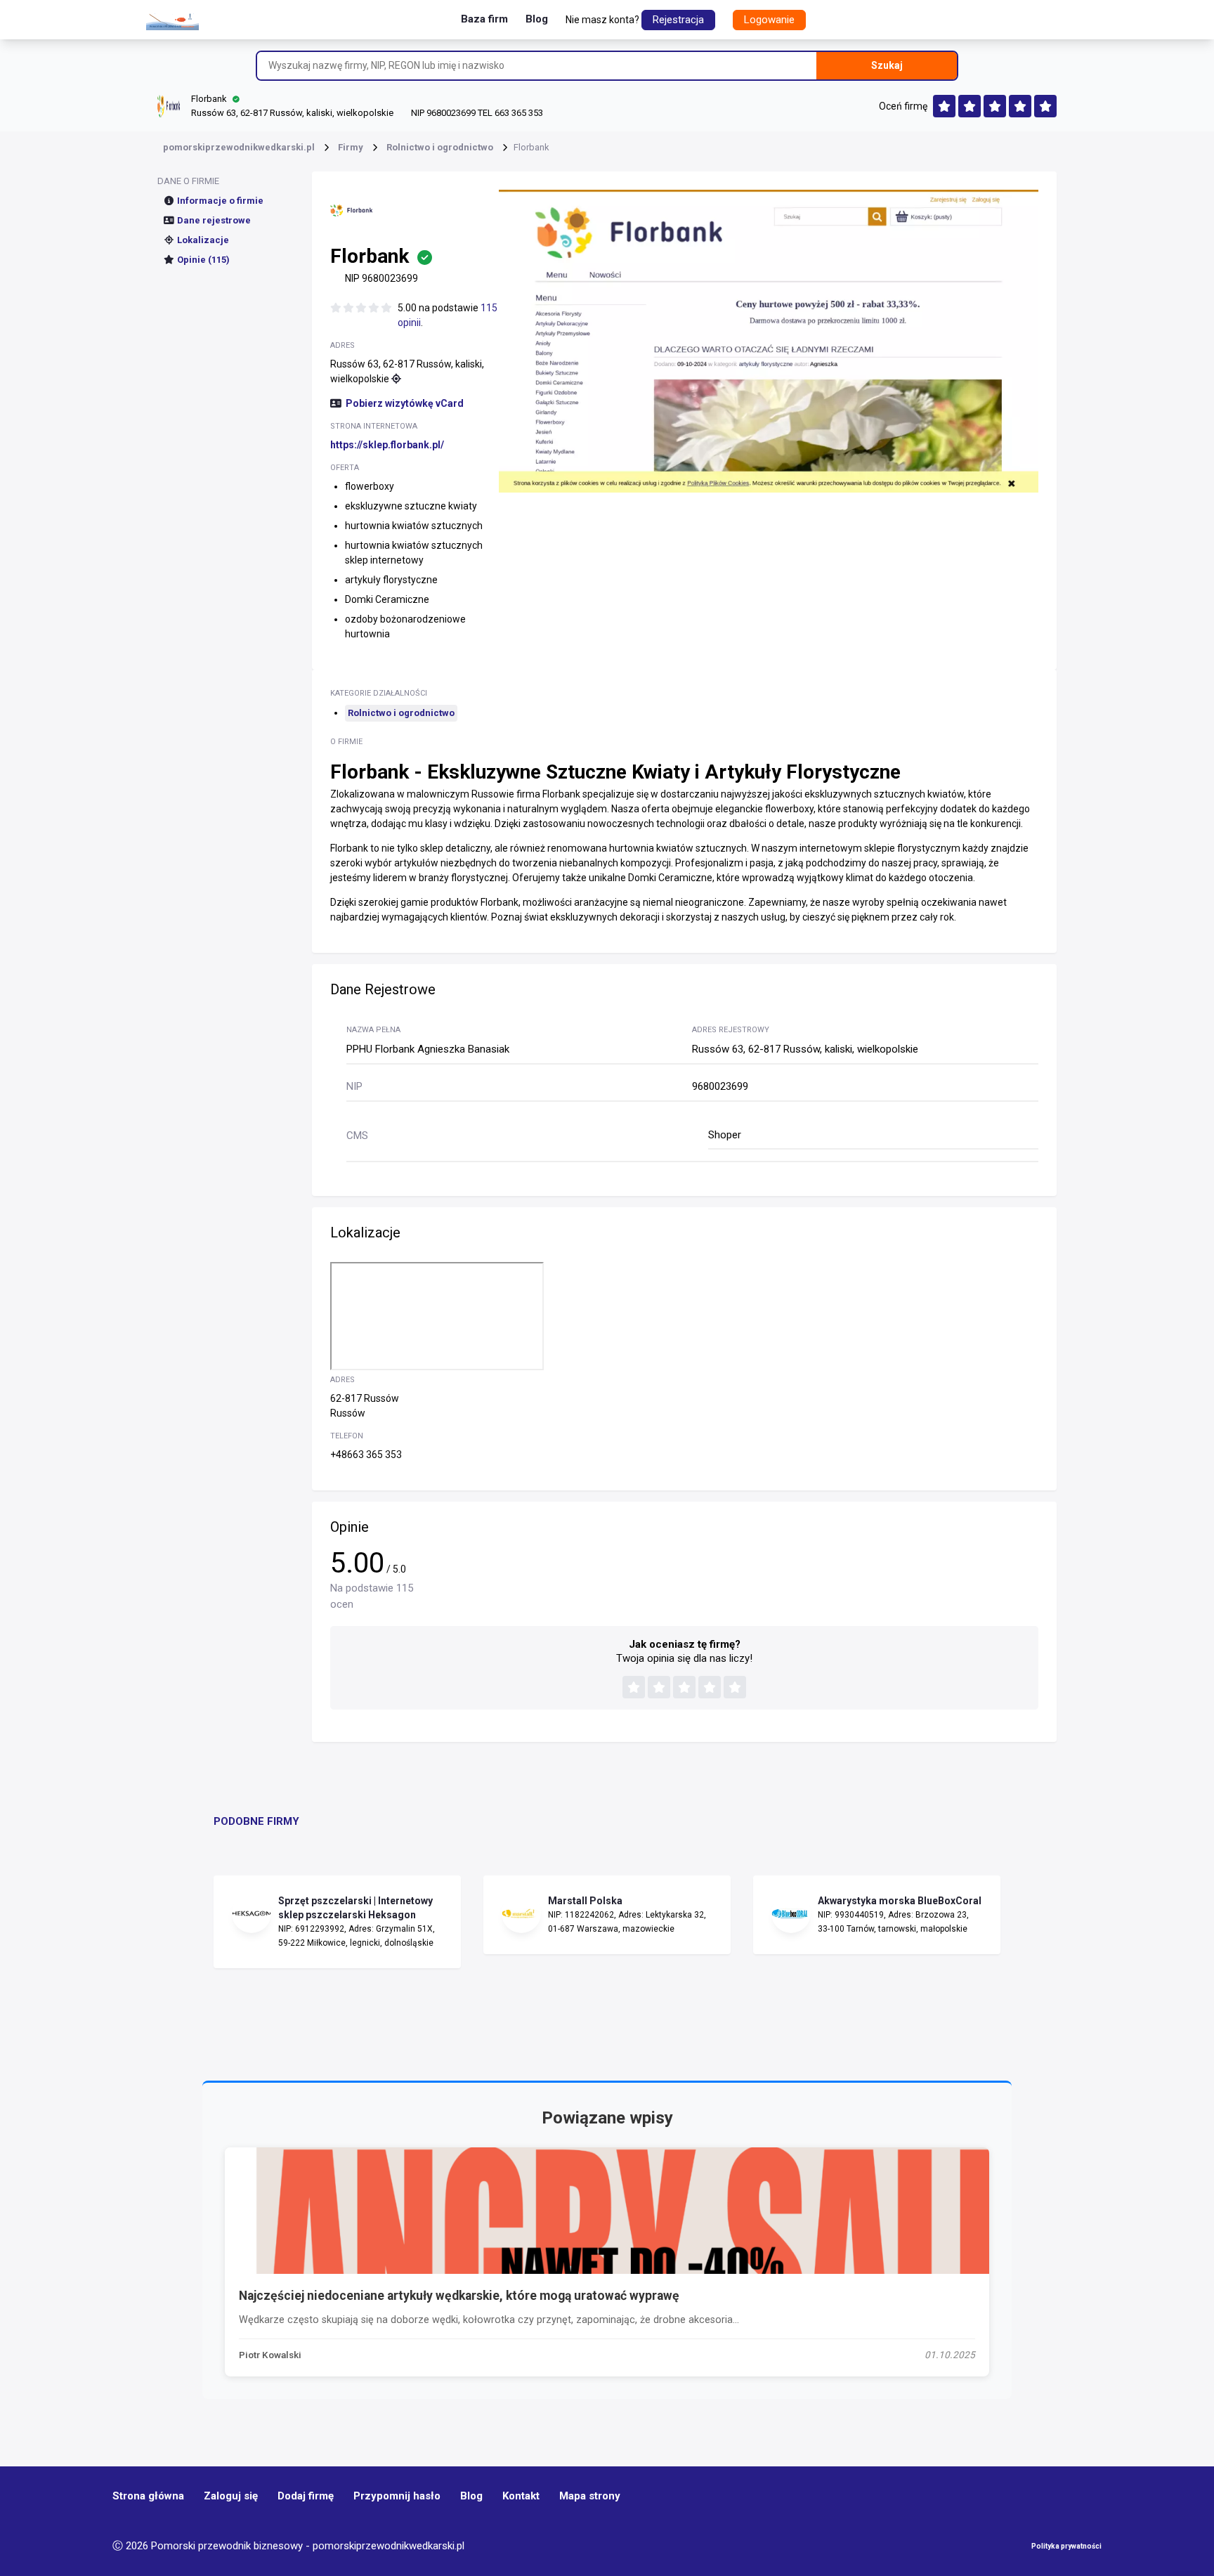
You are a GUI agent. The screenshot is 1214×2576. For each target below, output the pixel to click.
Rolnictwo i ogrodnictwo (401, 713)
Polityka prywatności (1066, 2546)
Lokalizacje (203, 240)
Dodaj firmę (306, 2496)
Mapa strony (590, 2496)
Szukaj (887, 65)
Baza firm (484, 19)
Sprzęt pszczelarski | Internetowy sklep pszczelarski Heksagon (355, 1908)
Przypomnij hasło (397, 2496)
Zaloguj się (231, 2496)
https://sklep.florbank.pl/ (387, 445)
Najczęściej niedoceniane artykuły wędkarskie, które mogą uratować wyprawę (459, 2296)
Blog (537, 19)
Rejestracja (678, 20)
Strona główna (148, 2496)
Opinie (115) (203, 260)
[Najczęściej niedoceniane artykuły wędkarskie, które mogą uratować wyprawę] (607, 2211)
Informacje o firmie (220, 201)
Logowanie (769, 20)
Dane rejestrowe (214, 220)
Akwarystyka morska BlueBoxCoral (900, 1901)
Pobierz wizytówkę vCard (405, 403)
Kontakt (521, 2496)
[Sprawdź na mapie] (396, 379)
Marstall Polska (585, 1901)
